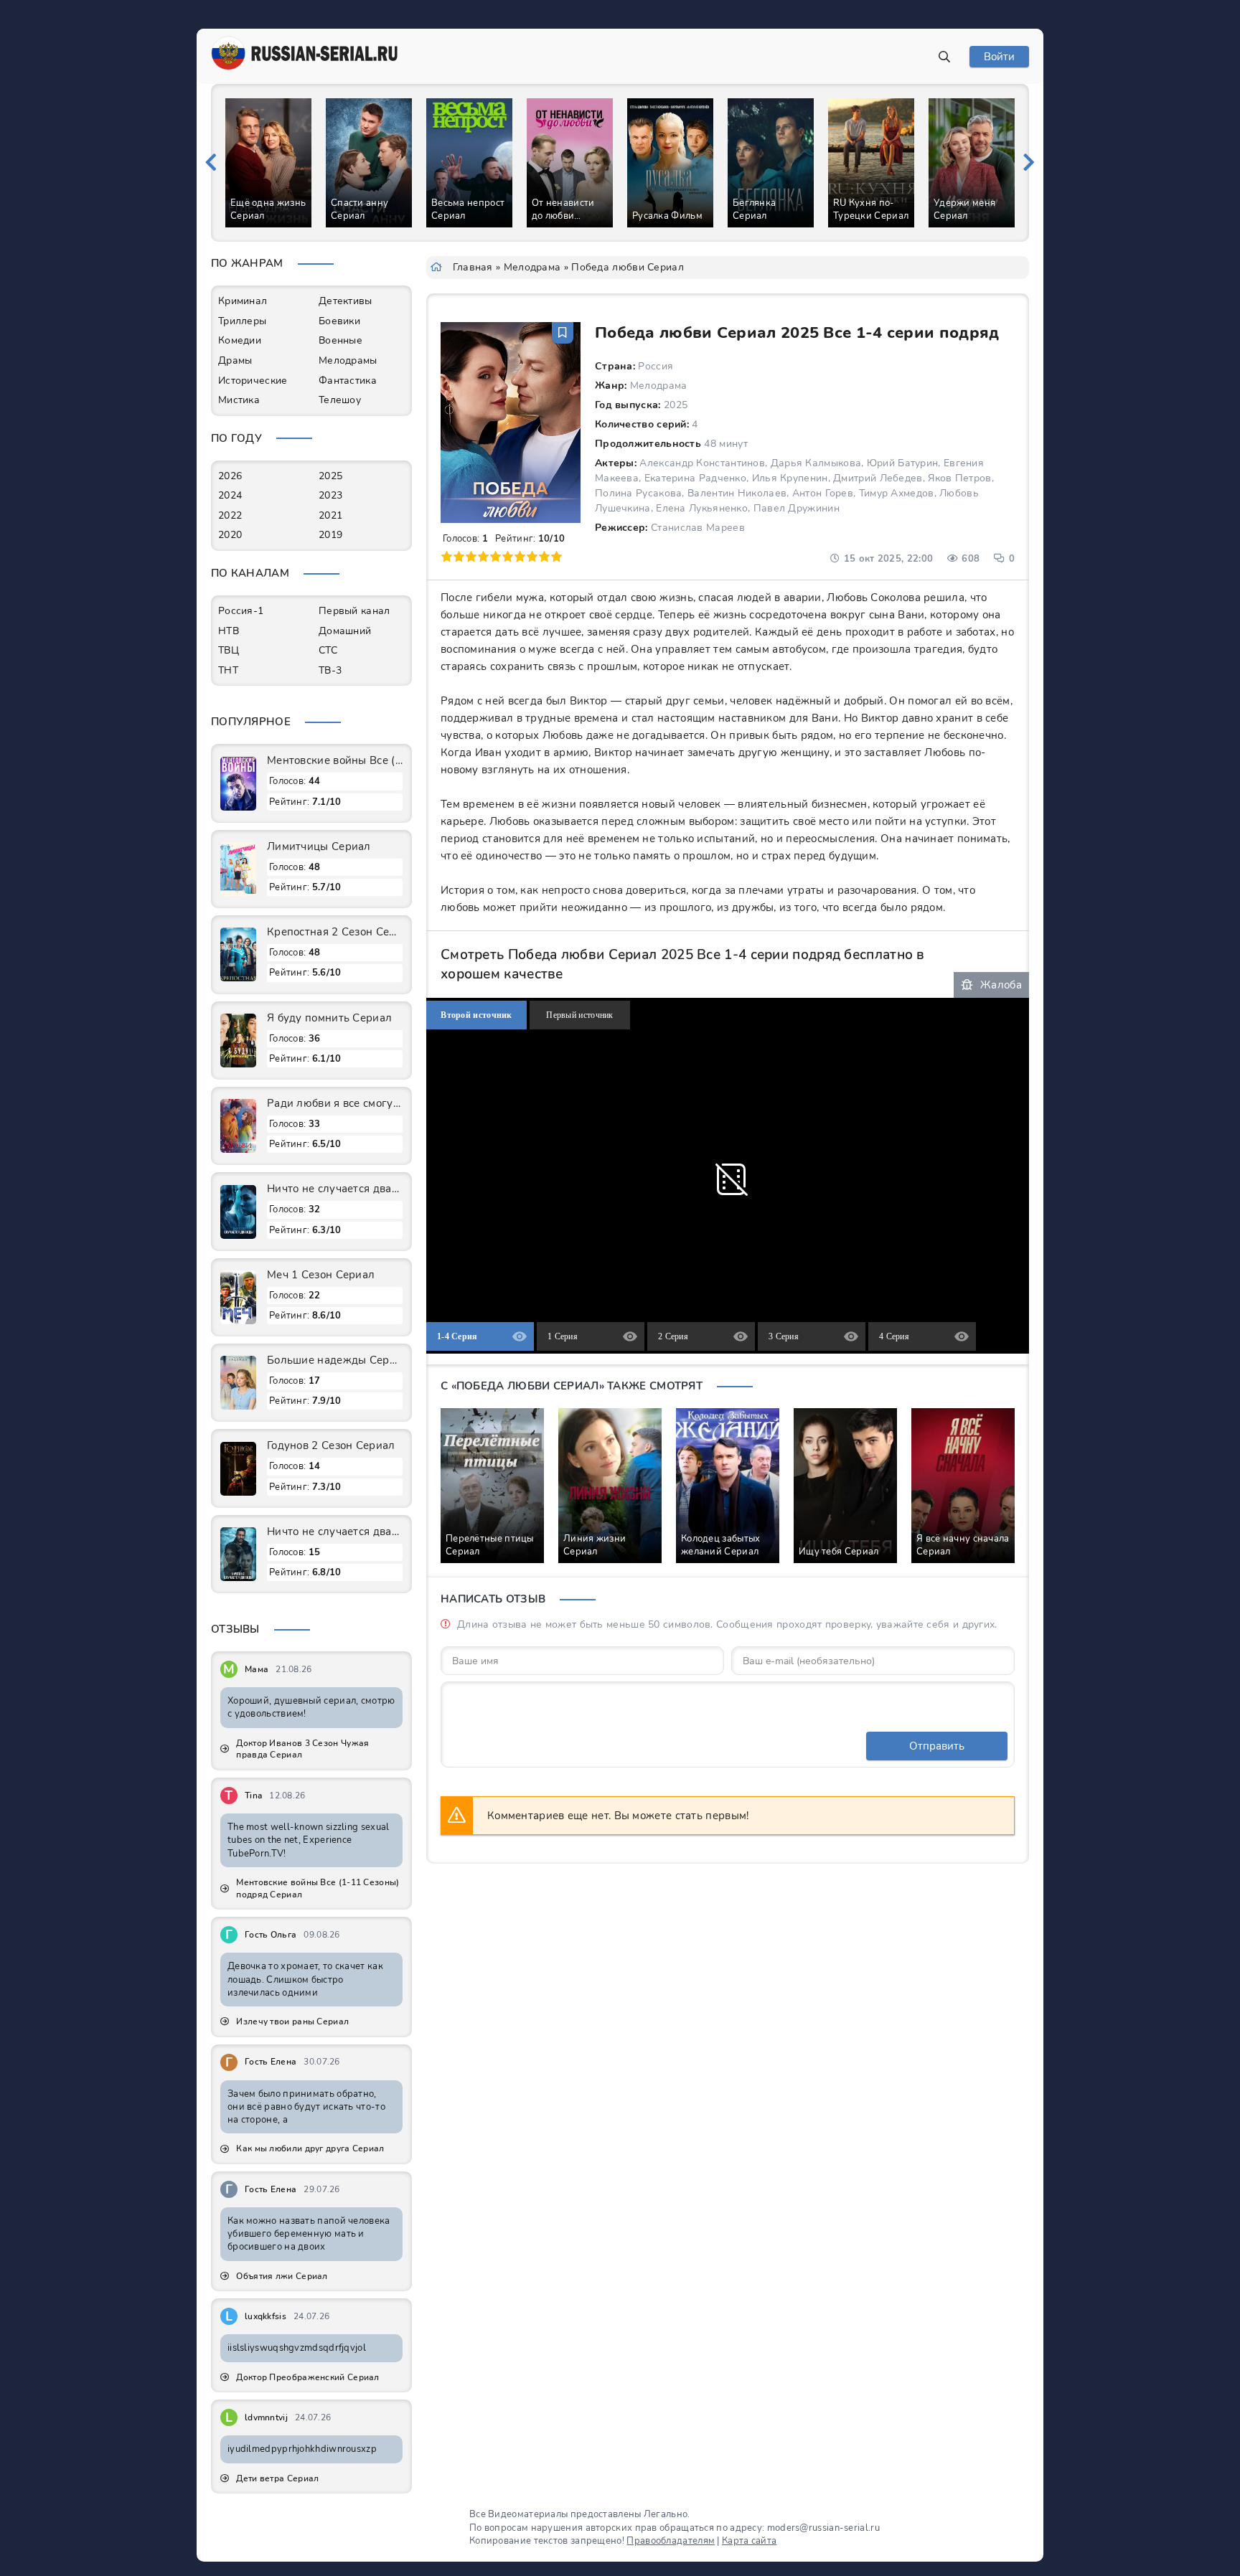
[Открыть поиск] (944, 57)
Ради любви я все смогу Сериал (335, 1103)
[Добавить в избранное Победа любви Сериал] (563, 333)
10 (556, 556)
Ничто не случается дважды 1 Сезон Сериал (335, 1532)
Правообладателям (671, 2541)
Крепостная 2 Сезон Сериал (335, 932)
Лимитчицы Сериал (319, 846)
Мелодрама (532, 267)
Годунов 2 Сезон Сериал (331, 1445)
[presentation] (211, 163)
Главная (473, 267)
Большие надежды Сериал (335, 1360)
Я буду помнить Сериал (329, 1018)
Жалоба (1001, 985)
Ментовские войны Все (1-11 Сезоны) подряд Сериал (335, 760)
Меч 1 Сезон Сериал (321, 1275)
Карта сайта (749, 2541)
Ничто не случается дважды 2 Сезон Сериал (335, 1189)
